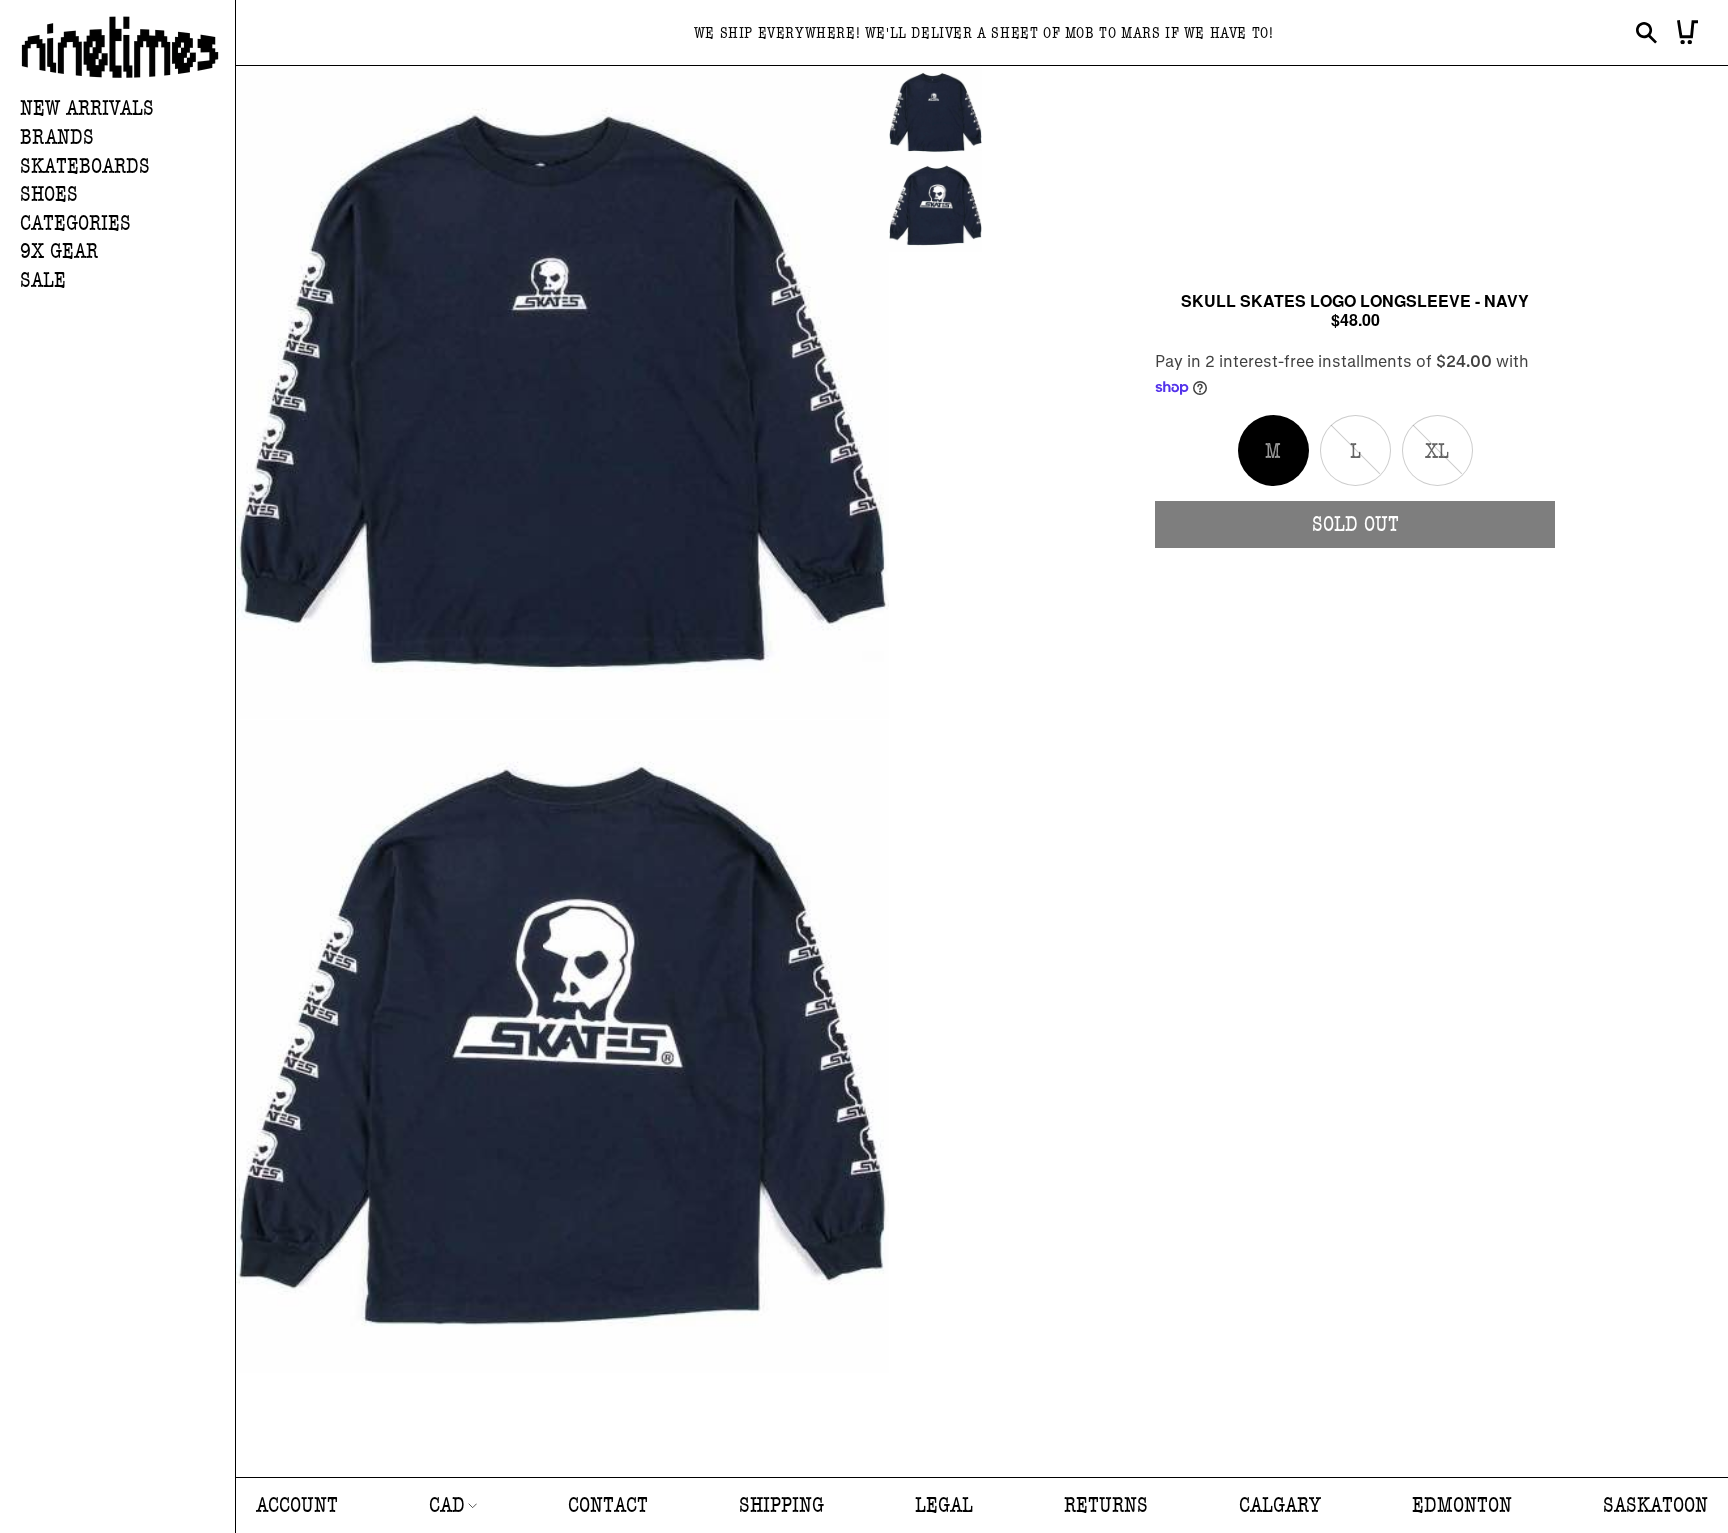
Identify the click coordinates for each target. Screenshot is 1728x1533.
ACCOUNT (297, 1505)
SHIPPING (781, 1505)
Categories (75, 223)
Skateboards (85, 166)
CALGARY (1280, 1505)
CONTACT (608, 1505)
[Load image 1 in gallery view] (935, 112)
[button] (127, 138)
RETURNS (1106, 1505)
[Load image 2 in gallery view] (935, 205)
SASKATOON (1655, 1505)
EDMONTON (1462, 1505)
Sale (43, 280)
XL (1449, 462)
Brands (57, 137)
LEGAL (944, 1505)
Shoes (49, 194)
